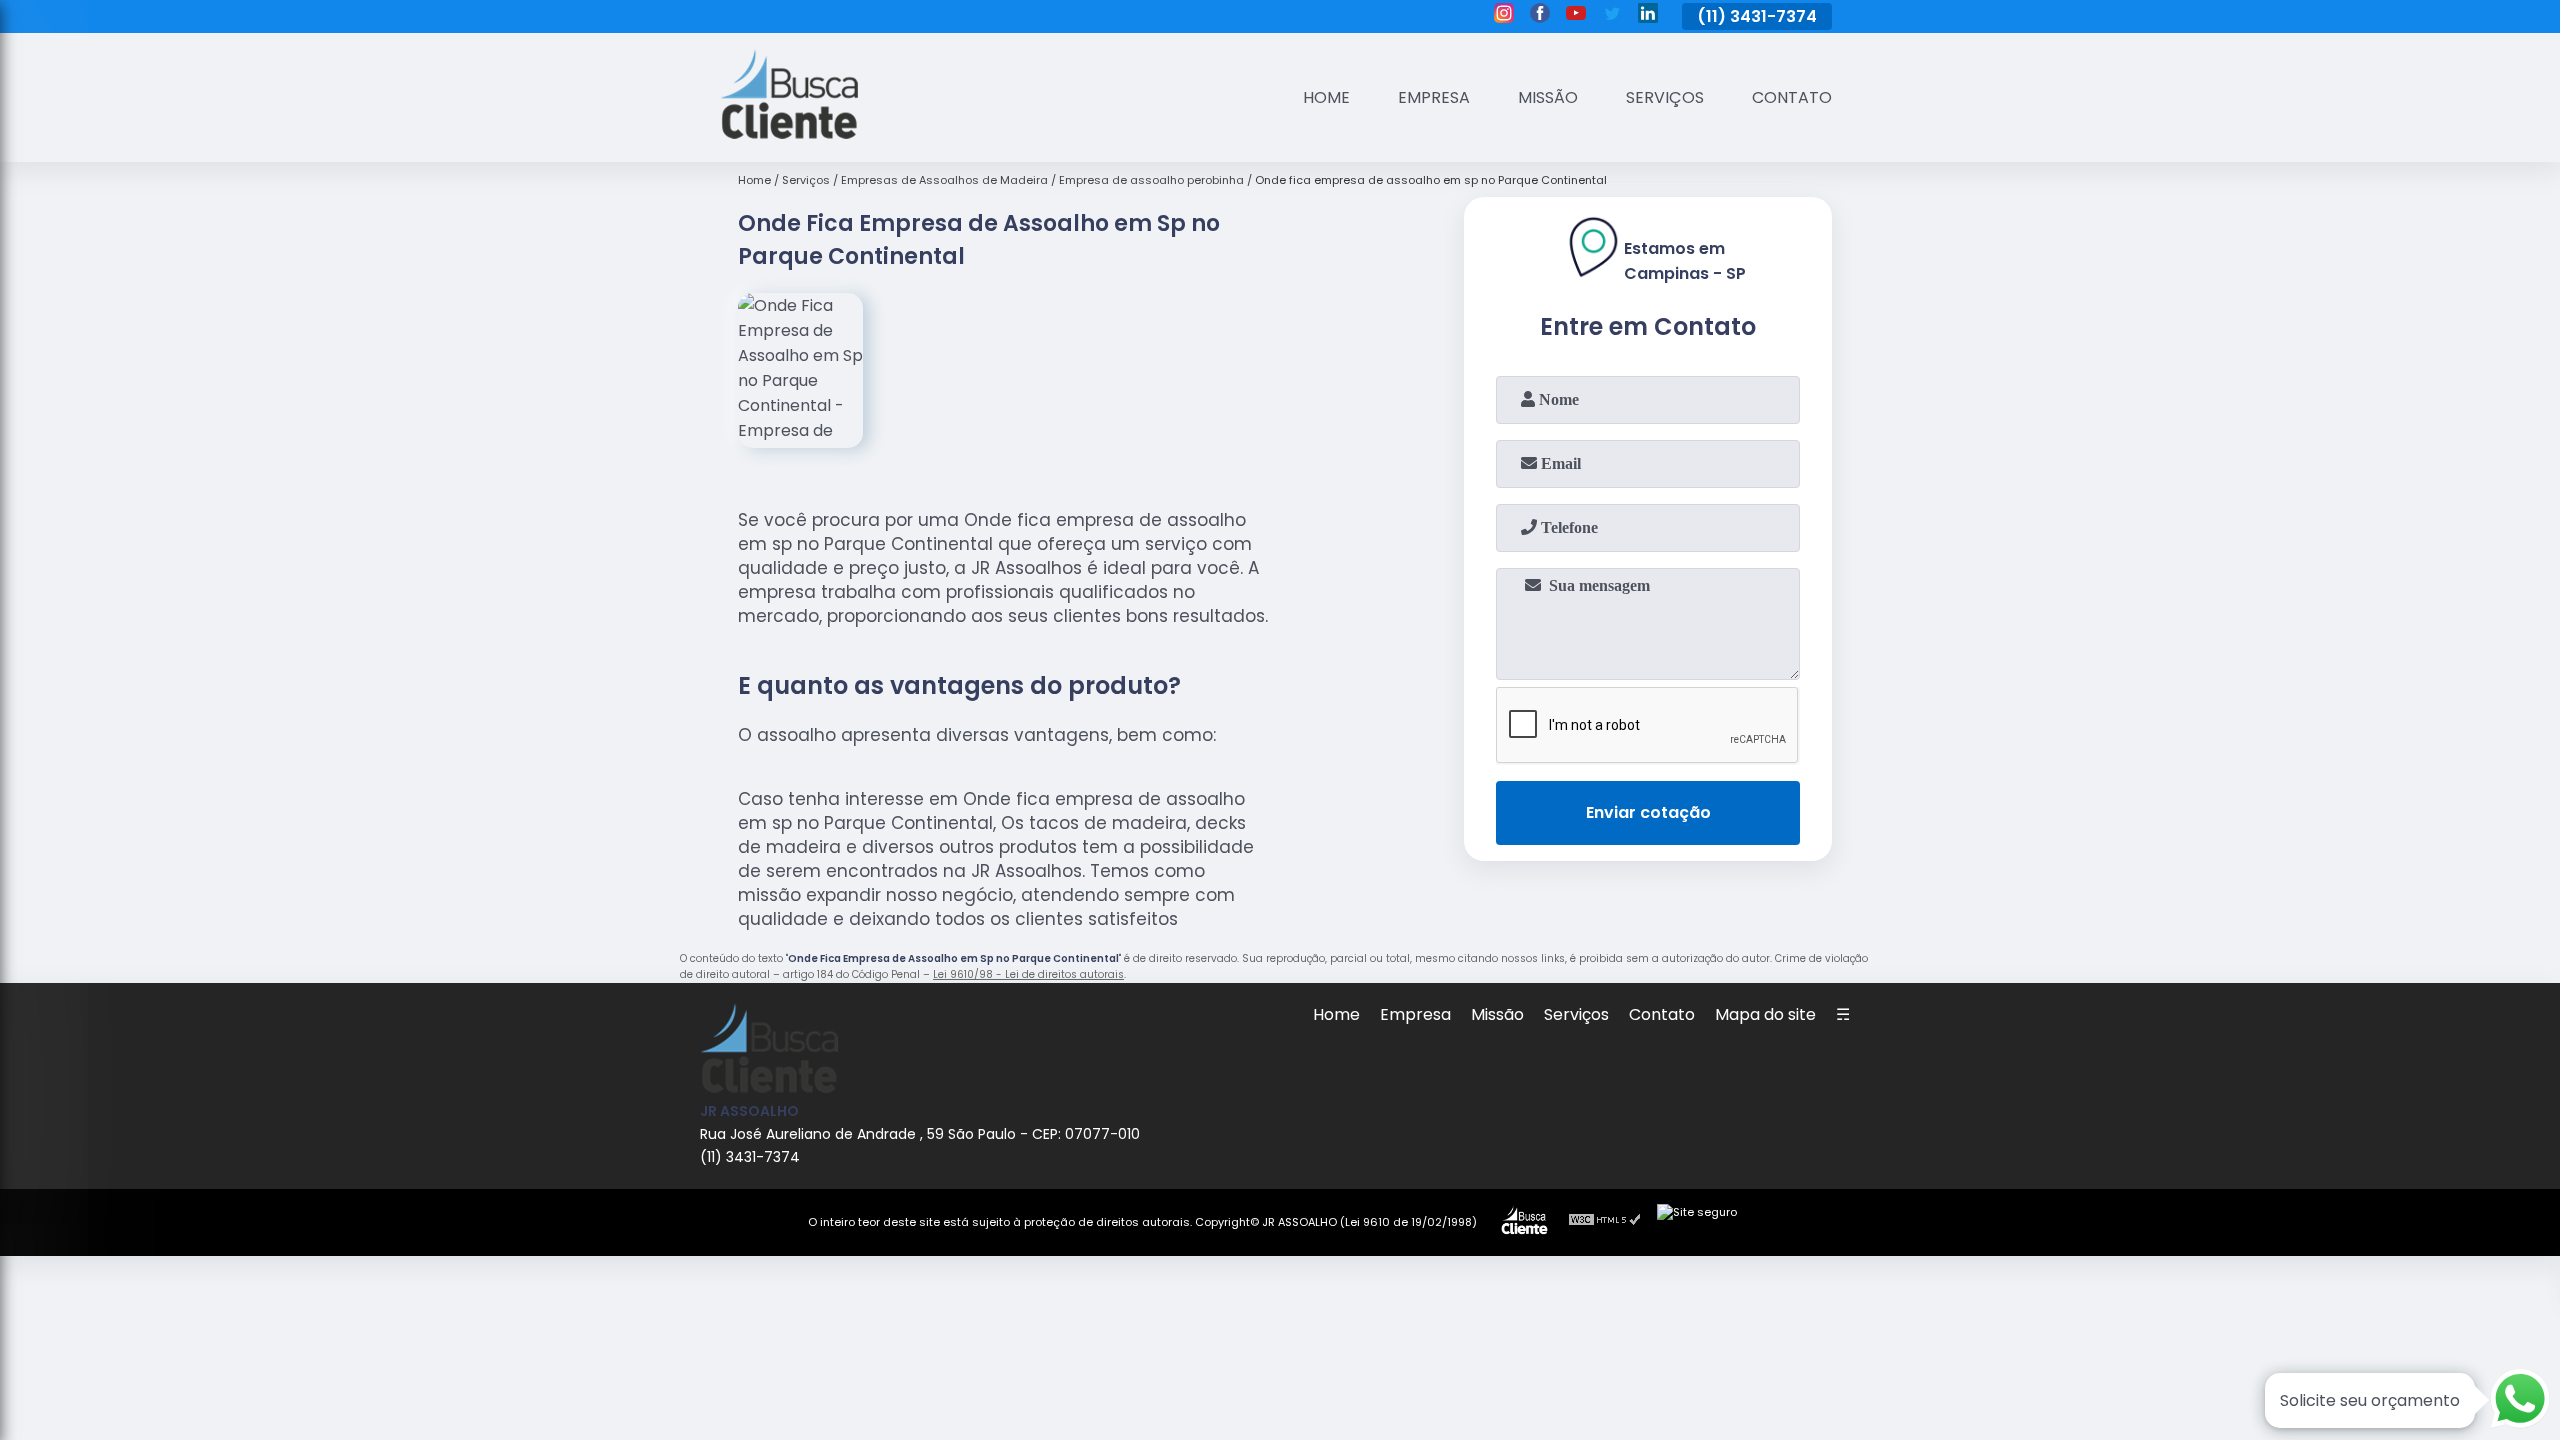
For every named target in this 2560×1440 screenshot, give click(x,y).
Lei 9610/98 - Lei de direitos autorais (1028, 974)
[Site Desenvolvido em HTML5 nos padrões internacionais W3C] (1605, 1222)
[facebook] (1540, 16)
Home (1326, 97)
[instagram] (1504, 16)
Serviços (1665, 97)
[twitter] (1612, 16)
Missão (1548, 97)
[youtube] (1576, 16)
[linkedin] (1648, 16)
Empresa (1434, 97)
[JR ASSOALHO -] (789, 133)
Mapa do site (1765, 1014)
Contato (1792, 97)
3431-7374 (1773, 16)
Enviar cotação (1648, 812)
